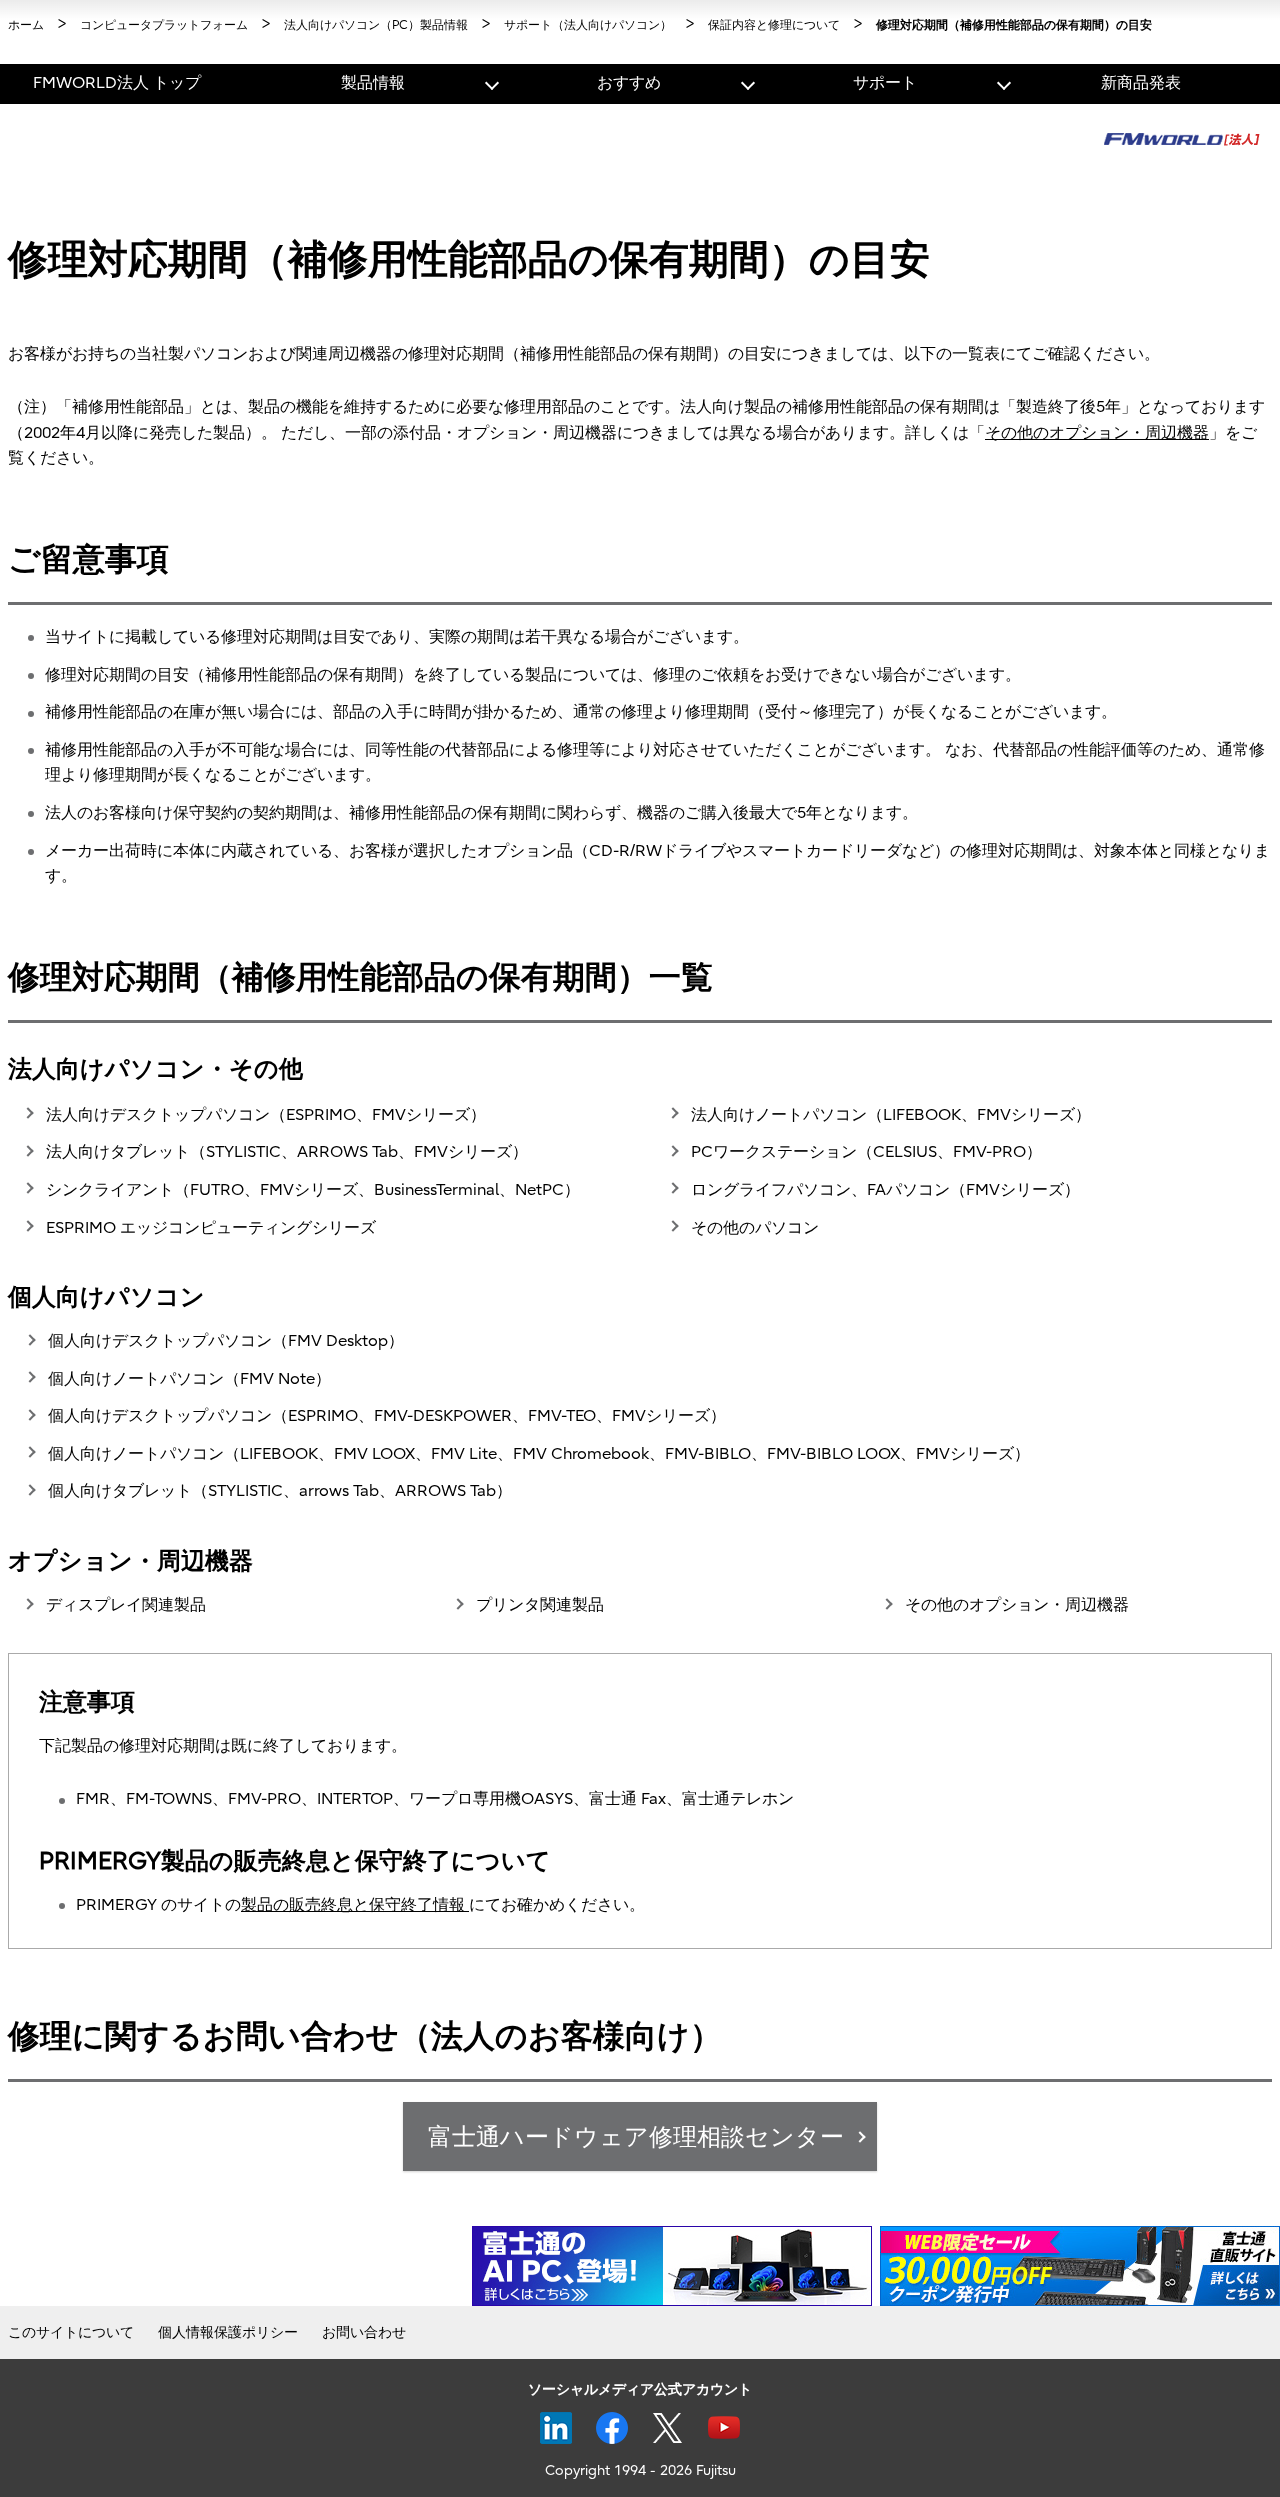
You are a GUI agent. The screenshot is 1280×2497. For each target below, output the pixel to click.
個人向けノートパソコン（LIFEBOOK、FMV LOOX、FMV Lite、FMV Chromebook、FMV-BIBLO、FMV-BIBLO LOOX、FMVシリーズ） (539, 1454)
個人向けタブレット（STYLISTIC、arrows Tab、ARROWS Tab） (280, 1491)
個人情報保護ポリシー (228, 2332)
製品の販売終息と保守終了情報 (355, 1905)
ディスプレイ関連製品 (126, 1605)
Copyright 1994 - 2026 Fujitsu (640, 2470)
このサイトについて (71, 2332)
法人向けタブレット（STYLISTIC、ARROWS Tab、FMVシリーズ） (287, 1152)
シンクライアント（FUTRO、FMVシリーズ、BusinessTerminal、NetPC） (313, 1190)
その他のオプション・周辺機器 (1097, 433)
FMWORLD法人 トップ (117, 83)
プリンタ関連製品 (540, 1605)
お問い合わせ (364, 2332)
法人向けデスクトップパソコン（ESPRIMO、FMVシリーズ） (266, 1115)
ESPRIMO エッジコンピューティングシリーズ (211, 1228)
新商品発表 (1141, 83)
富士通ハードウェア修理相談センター (636, 2137)
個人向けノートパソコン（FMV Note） (189, 1379)
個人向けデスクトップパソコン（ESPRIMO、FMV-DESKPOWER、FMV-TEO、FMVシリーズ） (387, 1416)
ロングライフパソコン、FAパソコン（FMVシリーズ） (885, 1190)
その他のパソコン (755, 1228)
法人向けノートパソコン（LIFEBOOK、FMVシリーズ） (891, 1115)
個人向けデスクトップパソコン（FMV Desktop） (226, 1341)
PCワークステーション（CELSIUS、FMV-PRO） (866, 1152)
